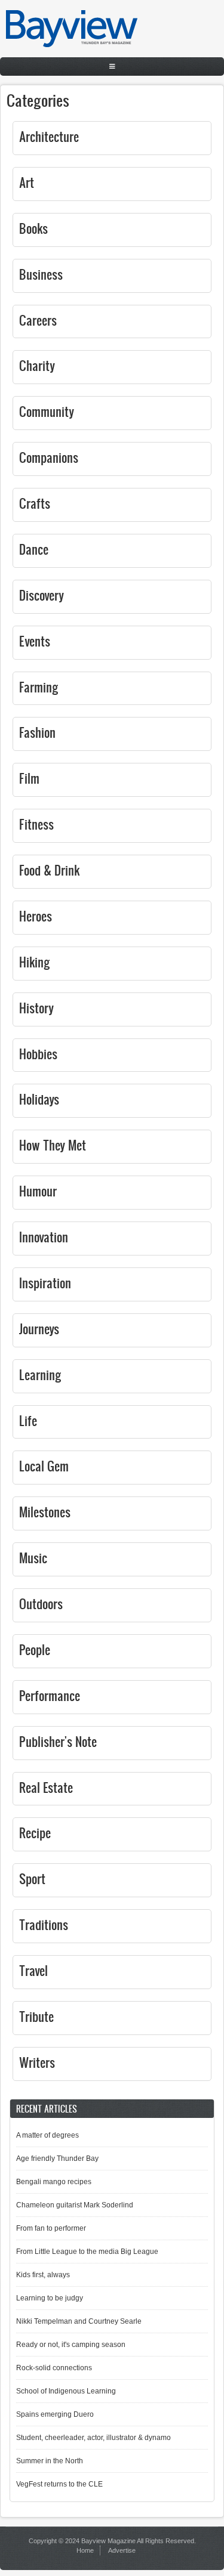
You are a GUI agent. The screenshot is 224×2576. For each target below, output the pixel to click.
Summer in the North (50, 2461)
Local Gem (44, 1466)
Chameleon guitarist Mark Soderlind (75, 2205)
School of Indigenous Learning (66, 2391)
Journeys (39, 1329)
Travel (33, 1970)
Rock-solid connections (54, 2368)
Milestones (45, 1512)
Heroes (36, 916)
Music (33, 1558)
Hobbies (38, 1054)
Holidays (39, 1099)
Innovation (44, 1237)
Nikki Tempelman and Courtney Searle (79, 2321)
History (36, 1008)
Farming (39, 687)
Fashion (37, 732)
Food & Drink (49, 870)
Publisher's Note (58, 1741)
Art (27, 182)
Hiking (35, 962)
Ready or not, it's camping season (71, 2345)
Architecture (49, 136)
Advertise (122, 2550)
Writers (37, 2062)
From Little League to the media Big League (87, 2252)
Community (47, 411)
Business (41, 274)
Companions (49, 457)
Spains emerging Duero (55, 2414)
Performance (50, 1695)
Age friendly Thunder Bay (57, 2158)
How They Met (53, 1145)
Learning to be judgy (50, 2298)
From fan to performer (51, 2228)
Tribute (36, 2016)
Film (29, 778)
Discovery (42, 595)
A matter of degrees (47, 2135)
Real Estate (46, 1787)
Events (35, 641)
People (35, 1649)
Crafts (35, 503)
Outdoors (41, 1604)
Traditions (44, 1924)
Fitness (36, 824)
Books (33, 228)
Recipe (35, 1833)
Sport (32, 1878)
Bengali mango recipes (54, 2182)
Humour (38, 1191)
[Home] (72, 45)
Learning (40, 1374)
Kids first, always (43, 2275)
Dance (34, 549)
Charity (37, 365)
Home (85, 2550)
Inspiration (45, 1283)
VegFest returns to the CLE (59, 2484)
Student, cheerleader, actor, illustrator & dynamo (93, 2438)
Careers (38, 320)
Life (28, 1420)
